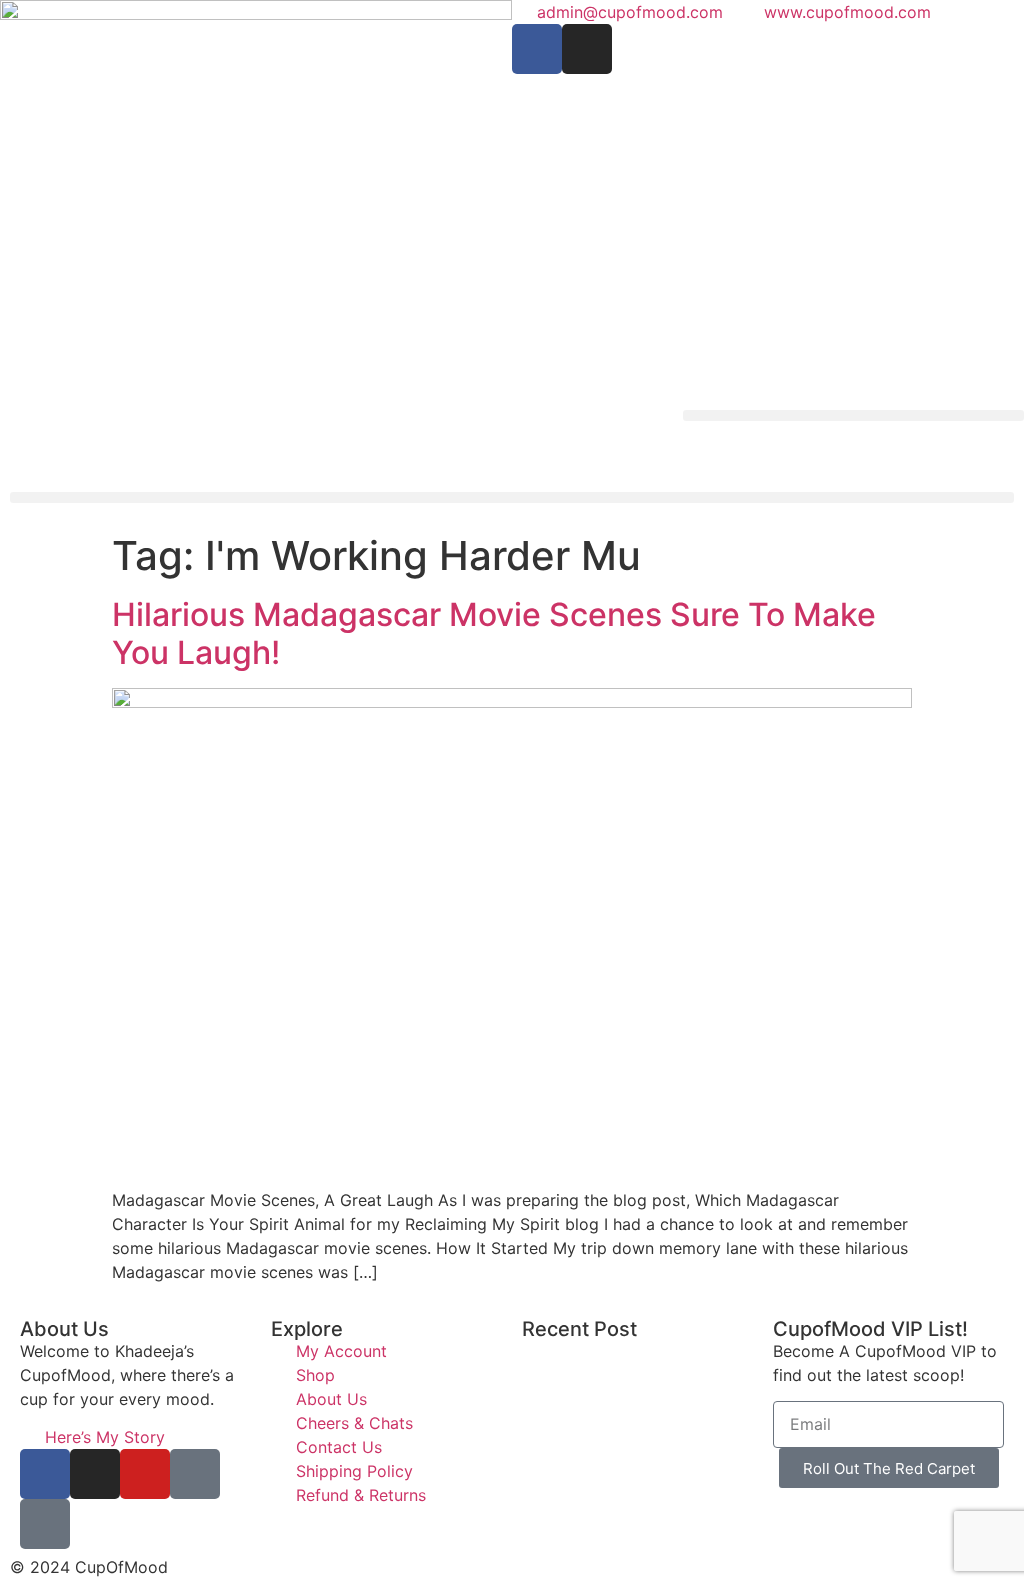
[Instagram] (587, 49)
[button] (853, 415)
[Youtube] (145, 1474)
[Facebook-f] (537, 49)
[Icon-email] (45, 1524)
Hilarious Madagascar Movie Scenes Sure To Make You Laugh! (494, 633)
